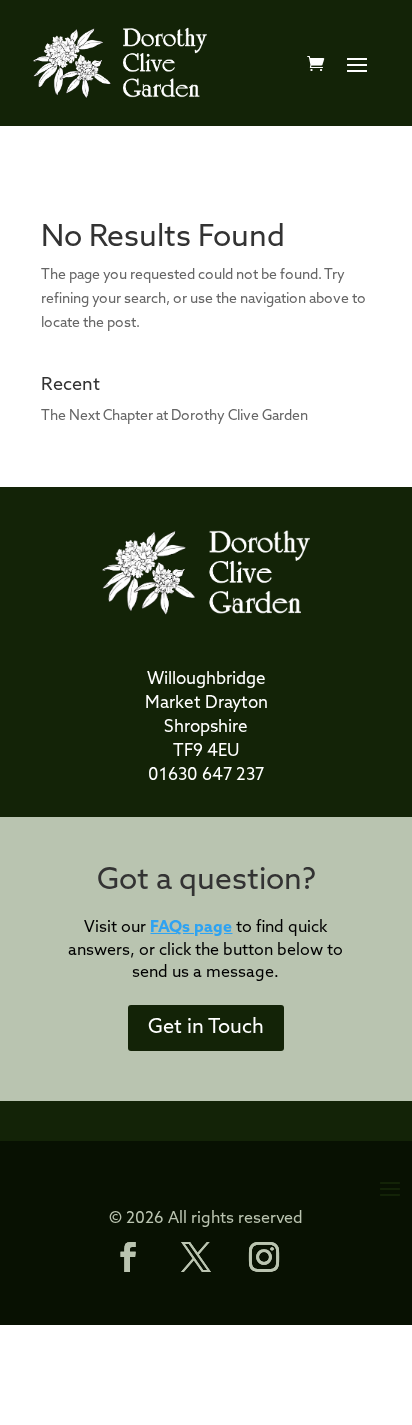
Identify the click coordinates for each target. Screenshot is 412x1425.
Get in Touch (206, 1028)
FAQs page (191, 928)
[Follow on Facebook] (128, 1257)
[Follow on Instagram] (264, 1257)
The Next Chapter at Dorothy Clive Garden (174, 416)
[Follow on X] (196, 1257)
